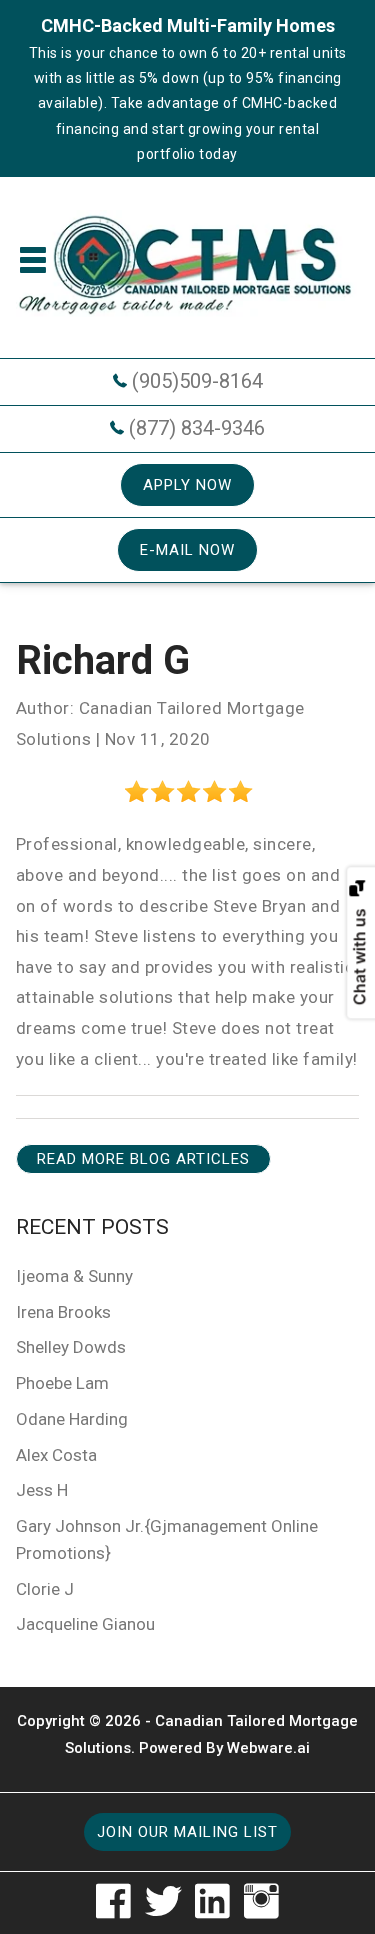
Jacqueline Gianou (85, 1624)
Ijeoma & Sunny (74, 1276)
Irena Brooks (63, 1312)
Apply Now (187, 485)
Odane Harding (72, 1419)
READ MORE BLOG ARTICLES (143, 1159)
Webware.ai (268, 1748)
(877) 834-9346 (197, 428)
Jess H (42, 1490)
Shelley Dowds (71, 1347)
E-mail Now (187, 550)
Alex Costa (56, 1455)
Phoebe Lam (62, 1383)
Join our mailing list (187, 1832)
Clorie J (45, 1589)
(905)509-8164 (197, 381)
